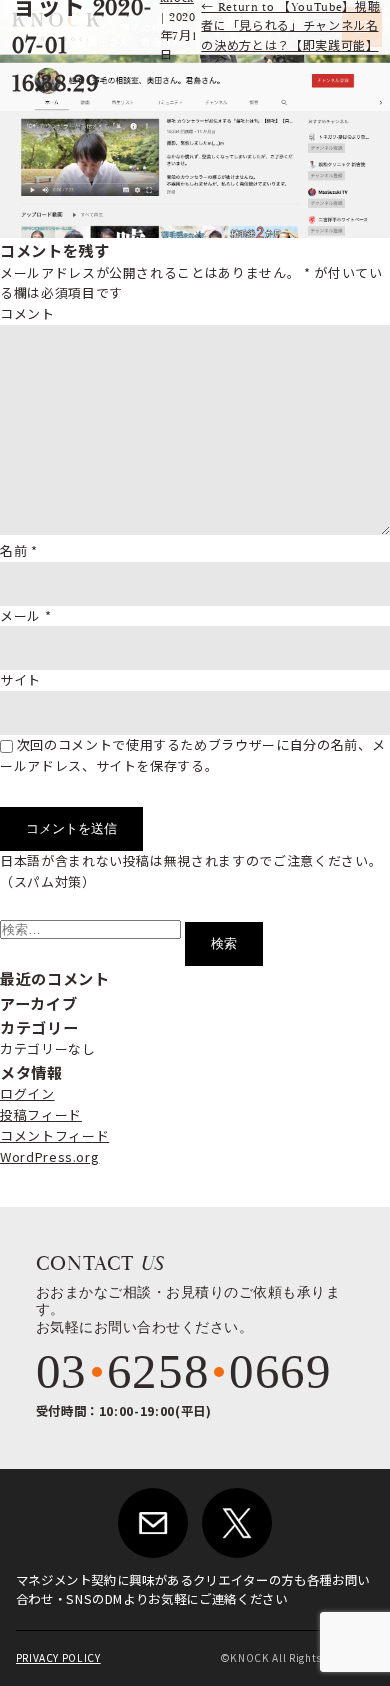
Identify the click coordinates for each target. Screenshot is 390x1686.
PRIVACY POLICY (58, 1657)
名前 (19, 550)
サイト (20, 679)
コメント (27, 313)
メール (25, 615)
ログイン (27, 1093)
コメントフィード (54, 1135)
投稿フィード (41, 1114)
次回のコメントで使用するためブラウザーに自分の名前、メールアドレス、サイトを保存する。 (192, 755)
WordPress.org (49, 1156)
